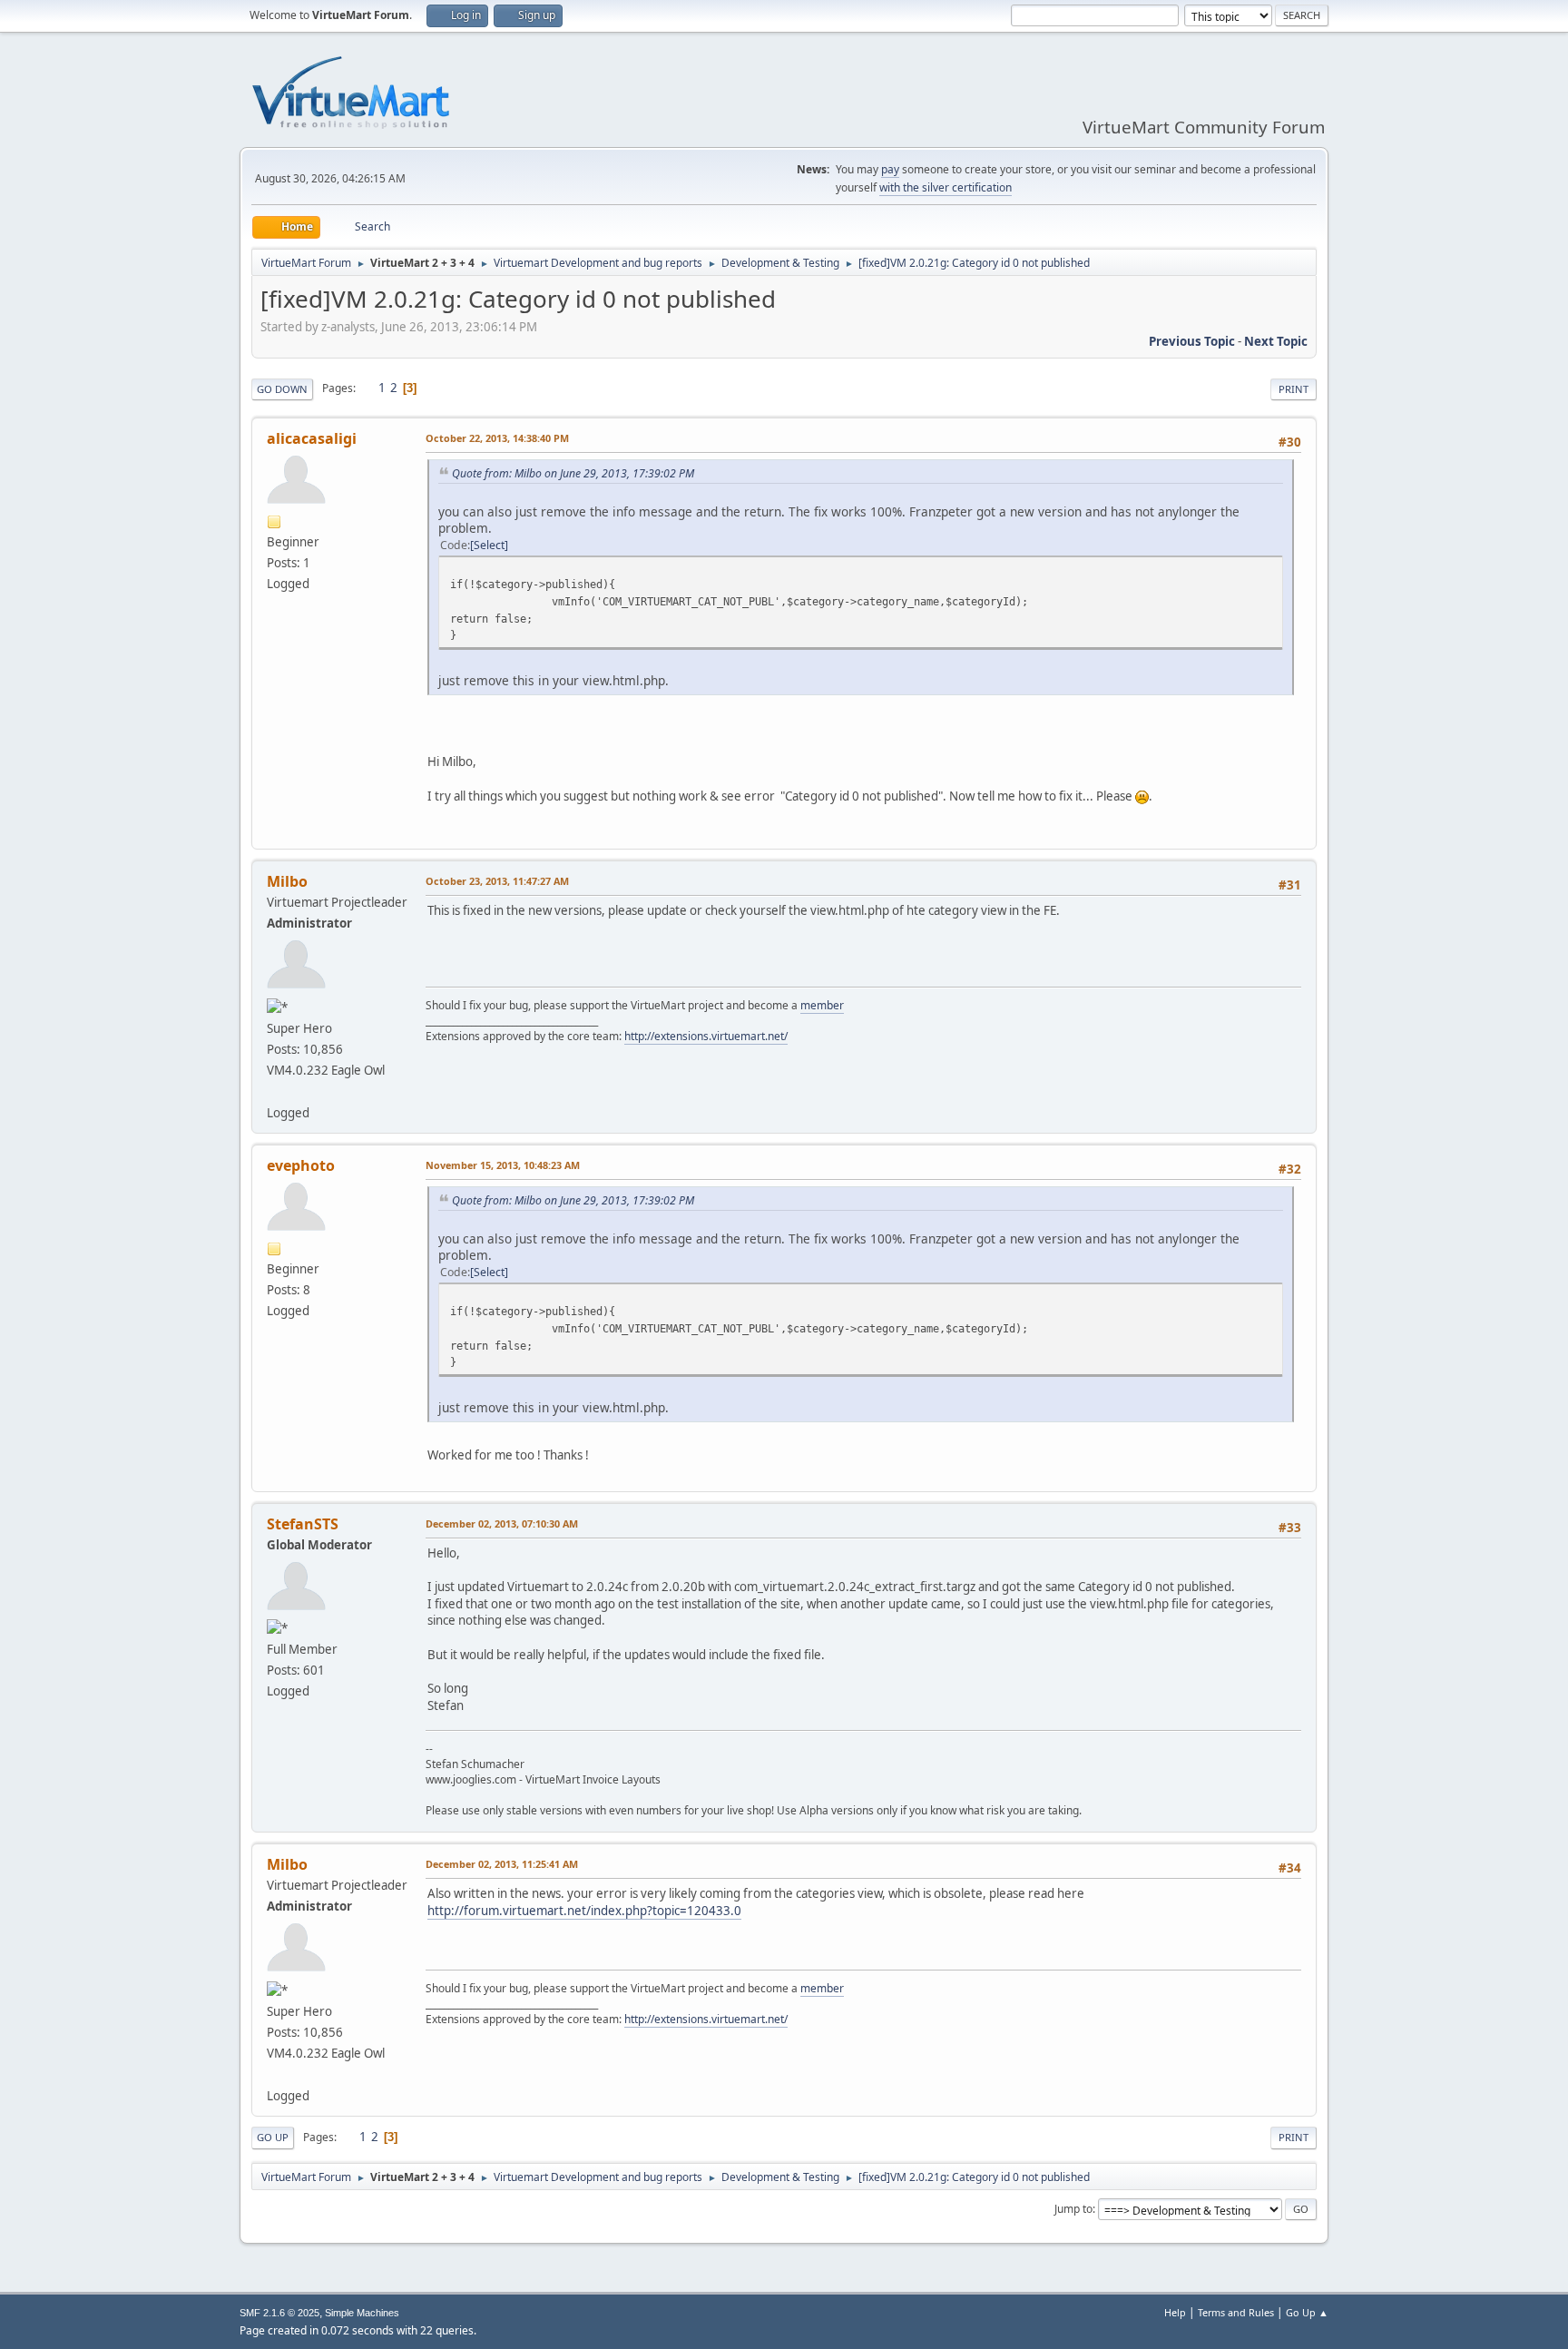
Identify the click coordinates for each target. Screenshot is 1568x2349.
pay (890, 169)
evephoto (301, 1165)
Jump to (1073, 2209)
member (822, 1005)
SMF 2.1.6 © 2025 (279, 2313)
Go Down (282, 389)
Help (1175, 2312)
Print (1294, 389)
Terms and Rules (1236, 2312)
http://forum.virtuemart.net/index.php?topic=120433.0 (584, 1911)
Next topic (1276, 341)
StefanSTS (303, 1524)
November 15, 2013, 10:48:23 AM (503, 1165)
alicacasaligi (312, 438)
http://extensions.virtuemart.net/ (706, 1036)
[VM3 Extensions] (274, 1091)
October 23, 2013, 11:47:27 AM (497, 881)
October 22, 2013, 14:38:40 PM (497, 438)
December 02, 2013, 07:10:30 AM (502, 1523)
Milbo (287, 881)
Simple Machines (362, 2313)
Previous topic (1192, 341)
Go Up (273, 2137)
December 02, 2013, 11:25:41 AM (502, 1864)
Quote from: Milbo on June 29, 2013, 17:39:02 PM (573, 473)
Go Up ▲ (1307, 2312)
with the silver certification (946, 187)
